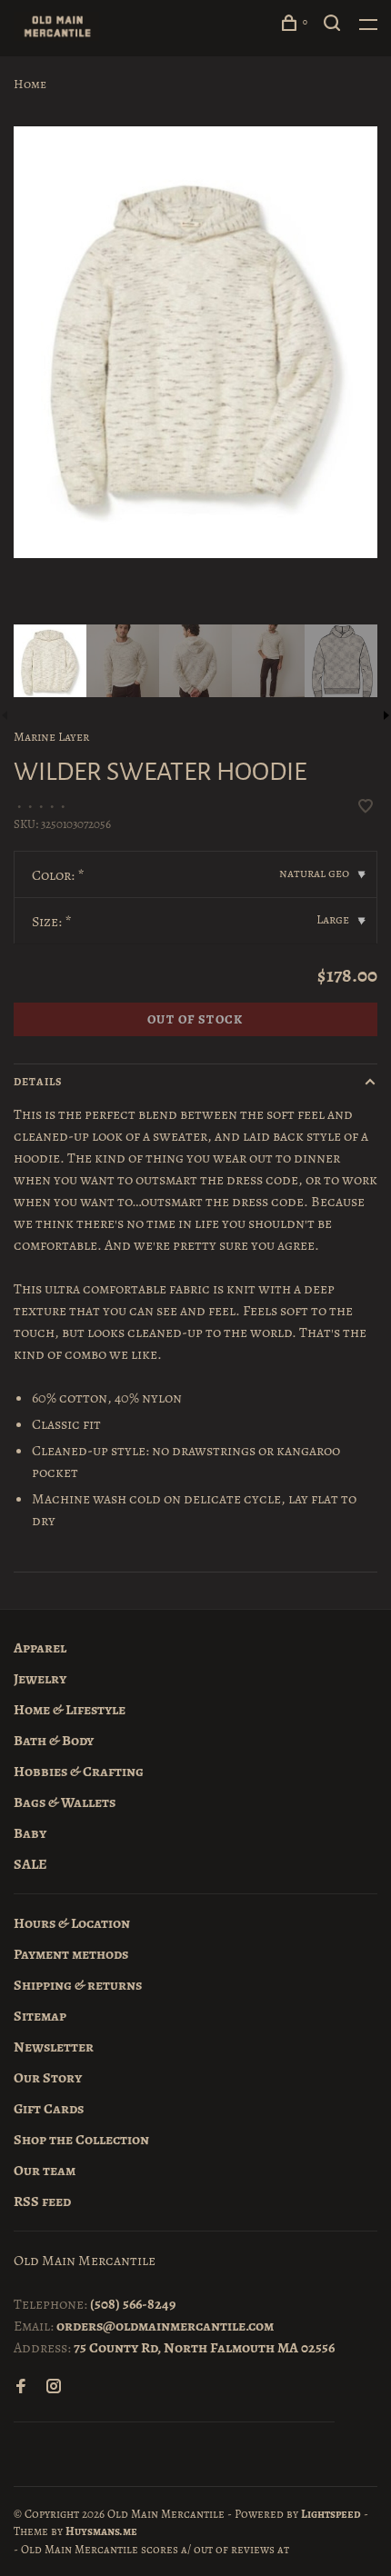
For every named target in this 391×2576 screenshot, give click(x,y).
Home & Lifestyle (70, 1710)
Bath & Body (54, 1741)
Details (38, 1082)
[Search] (335, 26)
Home (30, 84)
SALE (30, 1864)
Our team (45, 2171)
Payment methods (71, 1954)
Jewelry (40, 1679)
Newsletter (54, 2047)
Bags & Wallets (65, 1802)
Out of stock (195, 1019)
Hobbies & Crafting (79, 1772)
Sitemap (40, 2016)
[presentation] (50, 661)
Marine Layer (51, 737)
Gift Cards (49, 2109)
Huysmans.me (101, 2531)
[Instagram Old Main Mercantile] (54, 2388)
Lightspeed (331, 2514)
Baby (30, 1833)
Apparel (40, 1648)
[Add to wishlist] (366, 808)
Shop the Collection (81, 2140)
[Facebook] (21, 2388)
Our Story (48, 2078)
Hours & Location (72, 1923)
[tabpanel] (195, 342)
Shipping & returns (78, 1985)
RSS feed (42, 2202)
